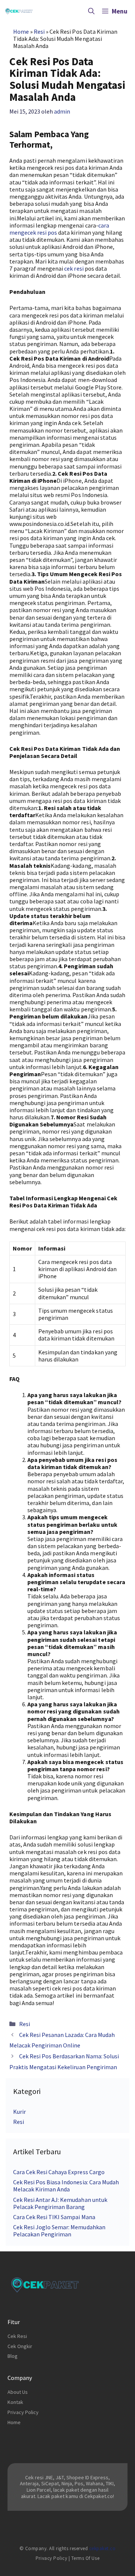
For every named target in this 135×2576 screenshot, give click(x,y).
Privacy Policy (23, 2412)
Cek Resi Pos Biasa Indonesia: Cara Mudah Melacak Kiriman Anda (66, 2186)
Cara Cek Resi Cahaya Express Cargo (59, 2172)
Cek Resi (17, 2336)
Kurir (19, 2112)
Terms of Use (85, 2558)
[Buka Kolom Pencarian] (91, 11)
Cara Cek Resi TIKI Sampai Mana (54, 2217)
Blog (13, 2356)
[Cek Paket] (19, 11)
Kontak (15, 2402)
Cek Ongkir (20, 2346)
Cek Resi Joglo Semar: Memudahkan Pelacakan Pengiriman (59, 2231)
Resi (39, 31)
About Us (18, 2392)
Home (21, 31)
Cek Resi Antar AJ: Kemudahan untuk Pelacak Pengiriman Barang (60, 2203)
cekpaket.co (103, 2548)
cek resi (74, 268)
